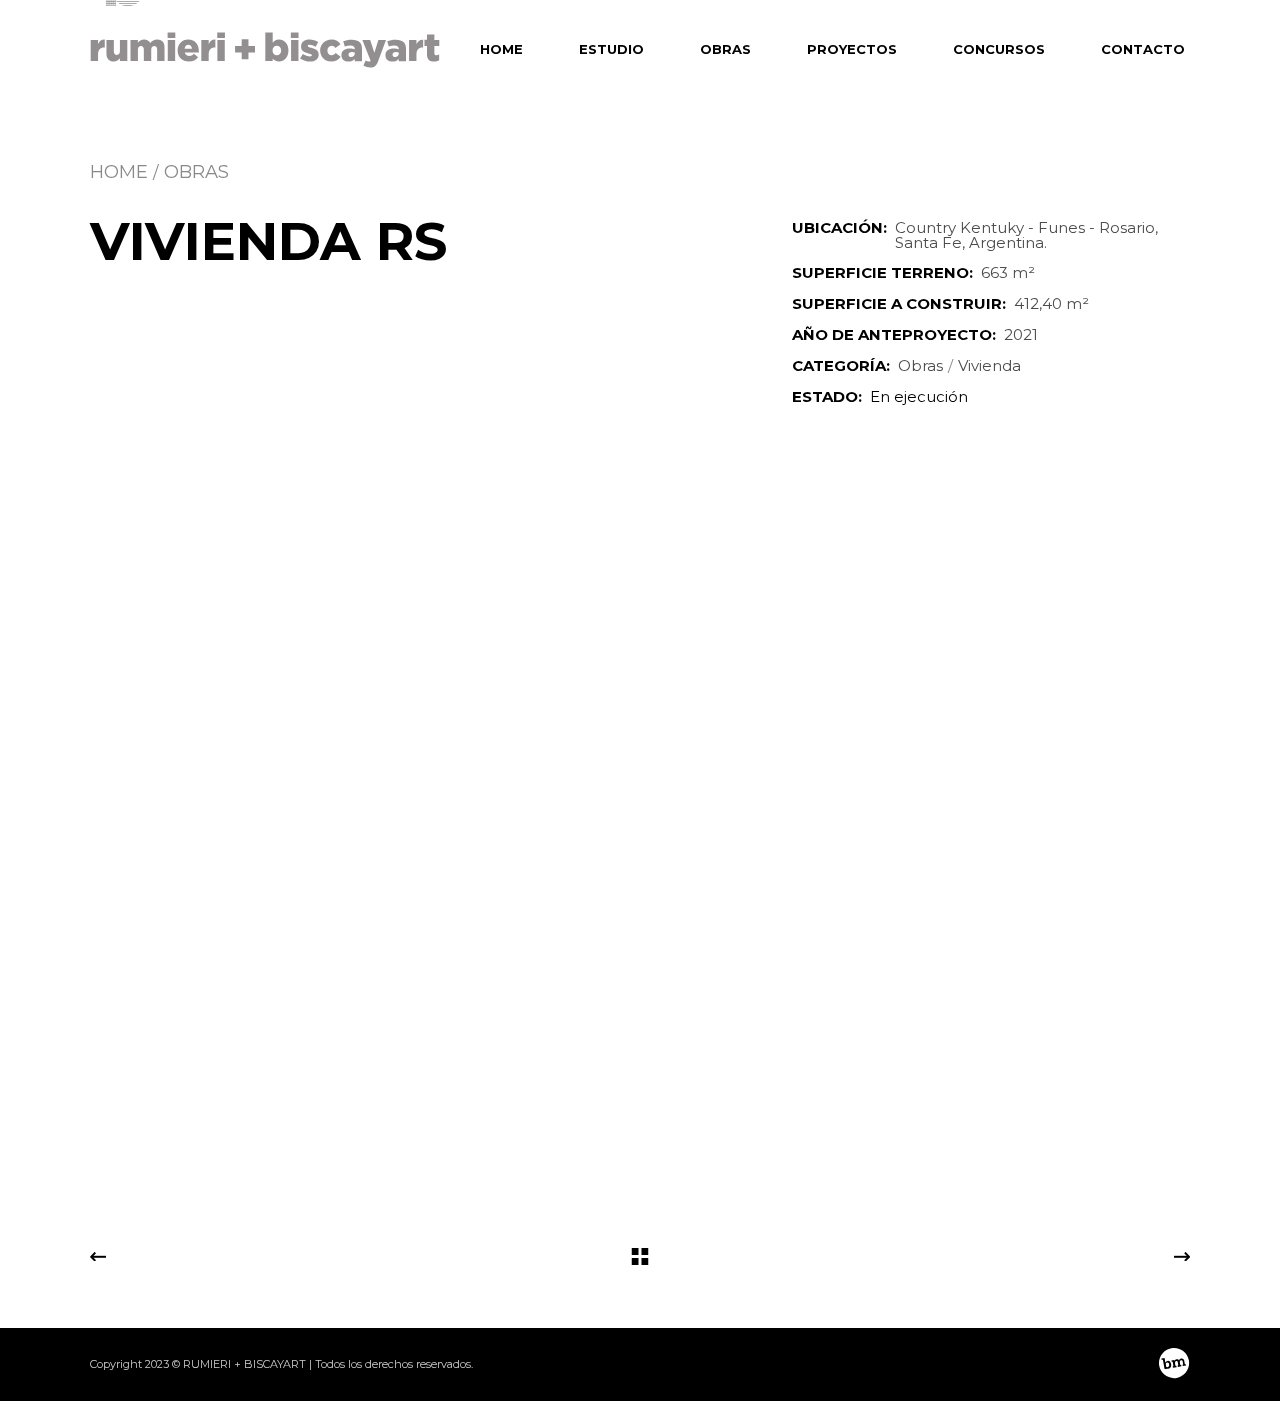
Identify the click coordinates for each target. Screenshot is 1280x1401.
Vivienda (989, 365)
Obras (920, 365)
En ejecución (919, 396)
